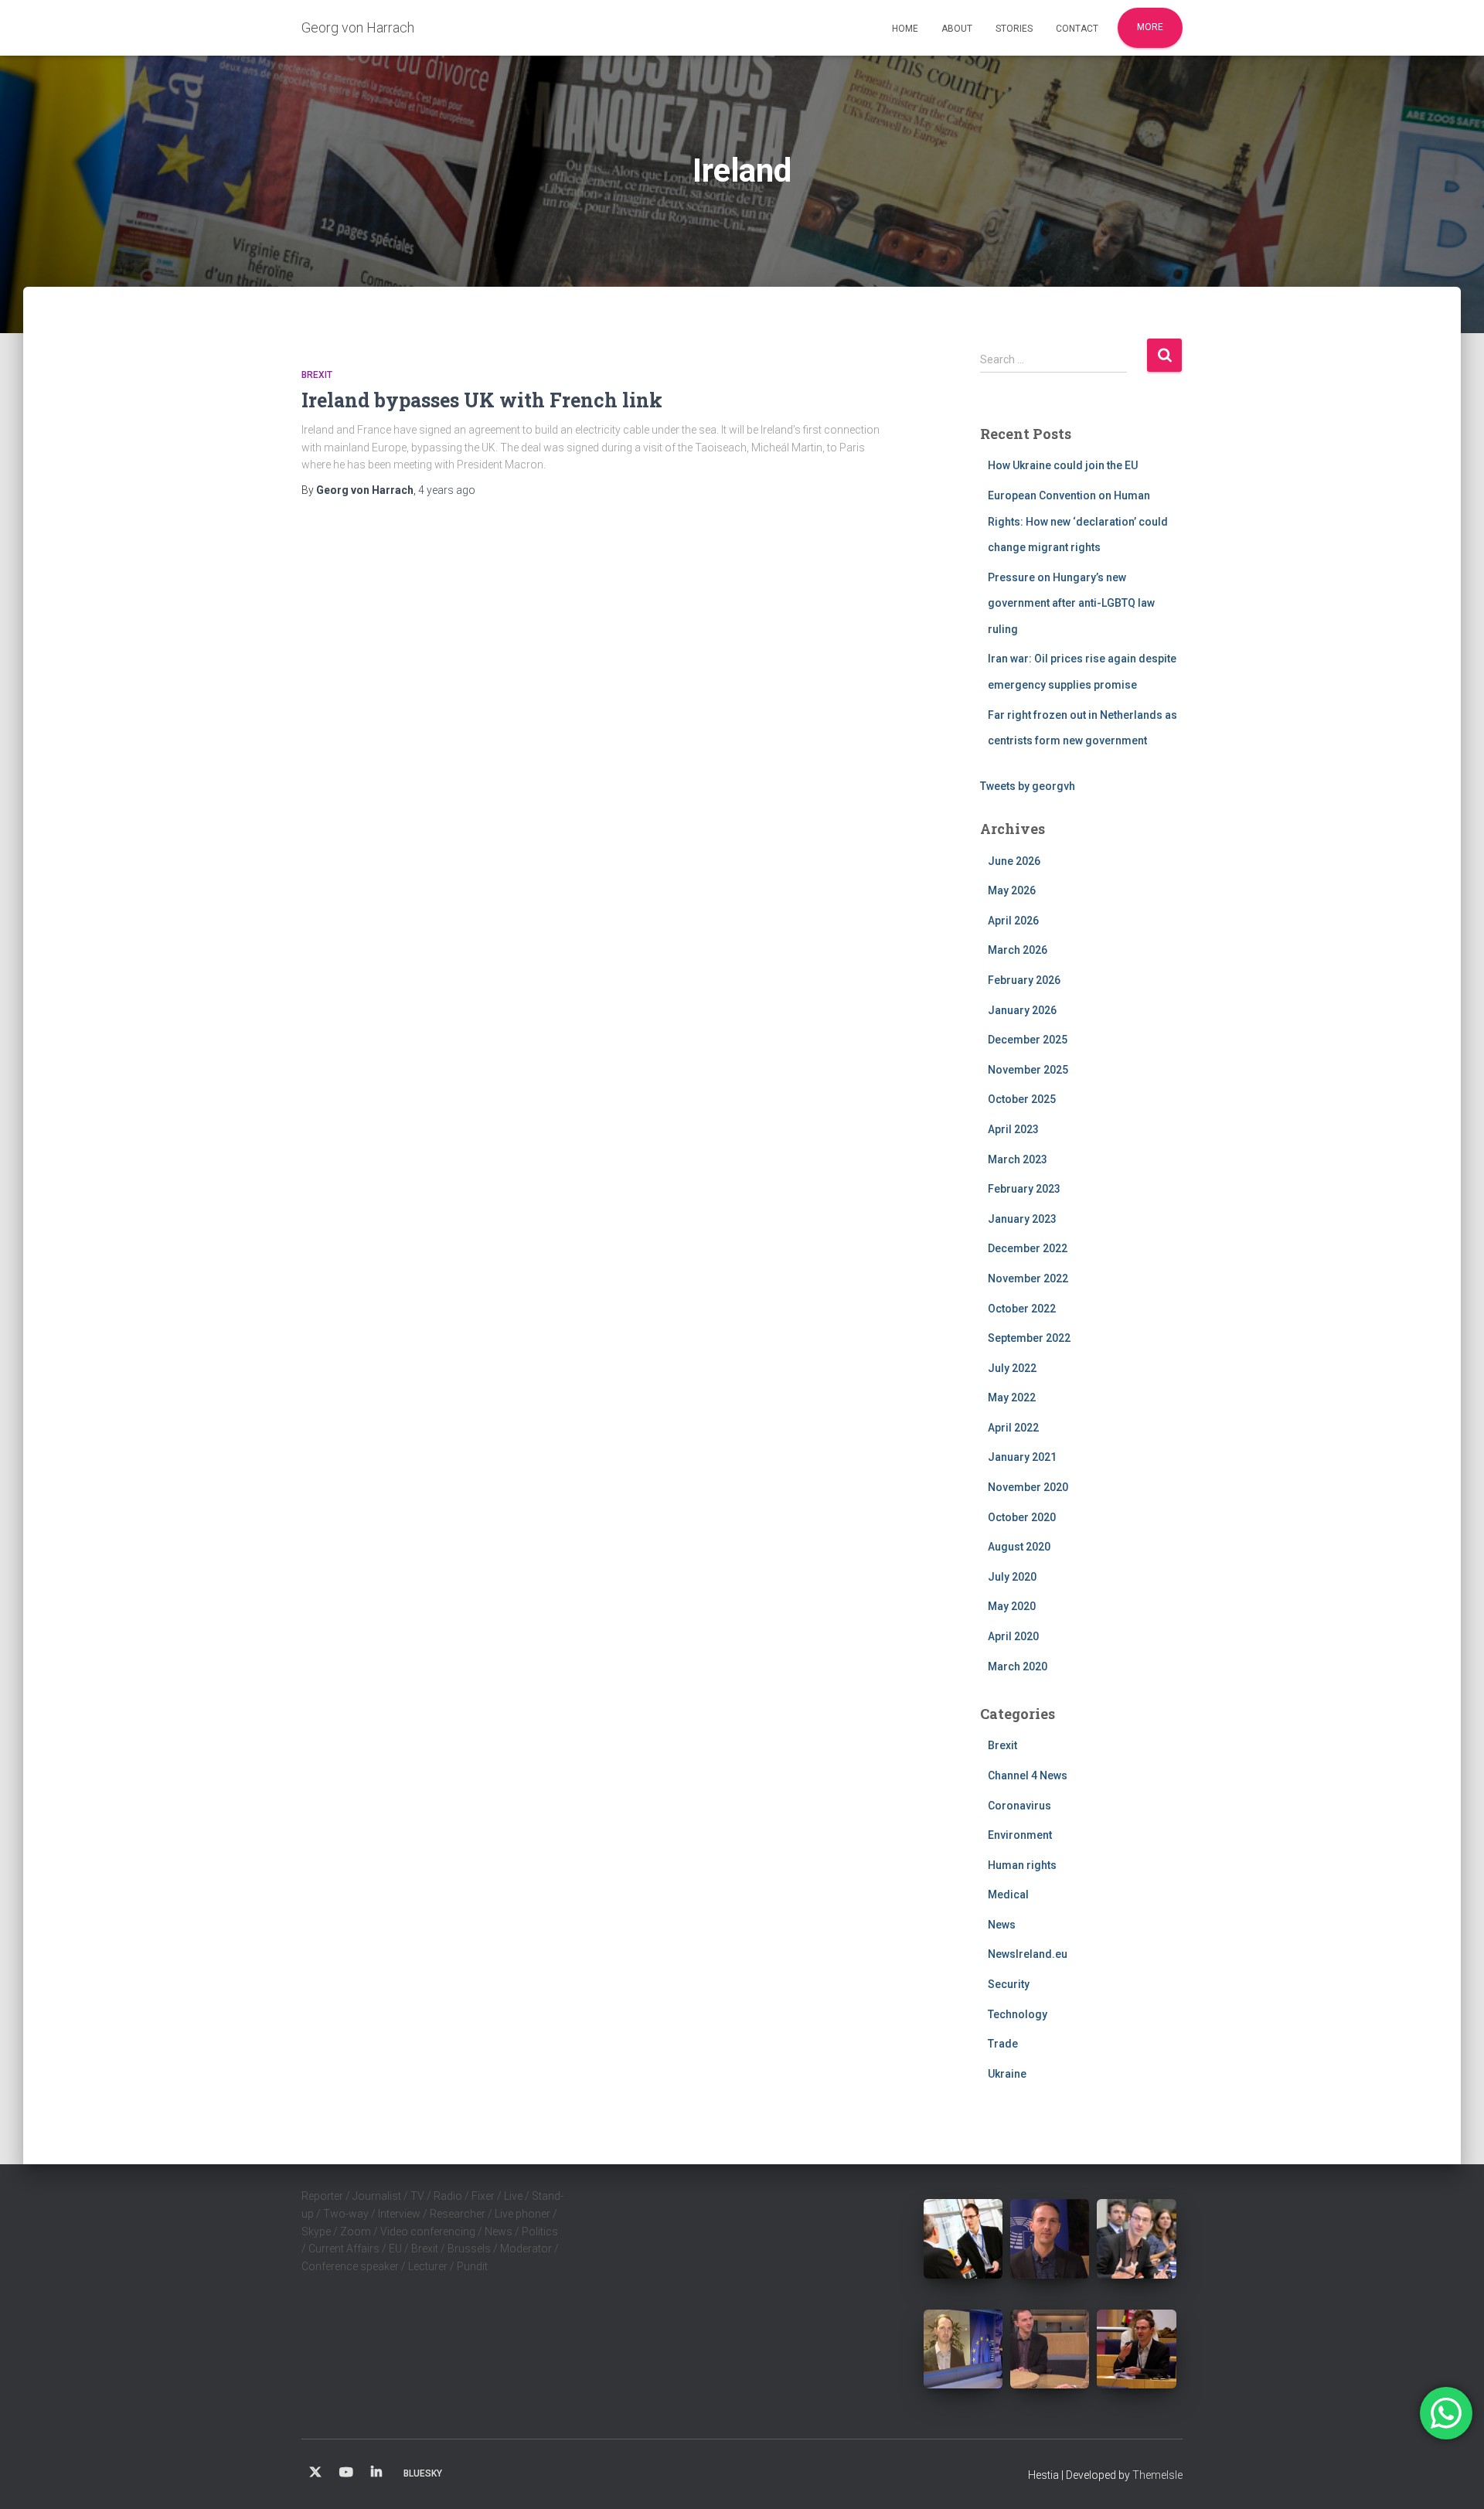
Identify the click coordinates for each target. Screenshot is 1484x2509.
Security (1009, 1984)
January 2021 (1022, 1457)
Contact (1077, 29)
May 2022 (1012, 1397)
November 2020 (1028, 1487)
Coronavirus (1019, 1806)
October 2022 (1022, 1309)
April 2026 (1013, 921)
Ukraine (1007, 2074)
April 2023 (1013, 1129)
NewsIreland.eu (1028, 1954)
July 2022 (1012, 1368)
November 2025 (1028, 1070)
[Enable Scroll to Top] (1453, 2478)
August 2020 (1019, 1547)
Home (905, 29)
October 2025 (1022, 1099)
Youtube (346, 2473)
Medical (1008, 1895)
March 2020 (1018, 1666)
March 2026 (1018, 950)
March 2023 (1018, 1159)
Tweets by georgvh (1028, 786)
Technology (1018, 2014)
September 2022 (1029, 1338)
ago (447, 490)
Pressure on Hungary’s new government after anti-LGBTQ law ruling (1071, 603)
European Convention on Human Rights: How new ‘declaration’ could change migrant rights (1078, 521)
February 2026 (1024, 980)
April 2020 (1013, 1636)
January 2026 (1022, 1010)
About (957, 29)
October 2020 (1022, 1517)
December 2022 (1028, 1248)
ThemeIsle (1157, 2475)
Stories (1014, 29)
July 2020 (1012, 1577)
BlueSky (423, 2473)
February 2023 (1024, 1189)
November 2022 (1028, 1278)
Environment (1020, 1835)
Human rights (1022, 1865)
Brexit (317, 375)
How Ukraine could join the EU (1063, 465)
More (1150, 27)
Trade (1003, 2044)
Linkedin (376, 2473)
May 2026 (1012, 890)
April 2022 (1013, 1428)
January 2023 (1022, 1219)
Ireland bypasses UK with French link (482, 400)
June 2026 (1014, 861)
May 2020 (1012, 1606)
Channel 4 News (1028, 1775)
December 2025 (1028, 1040)
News (1002, 1925)
